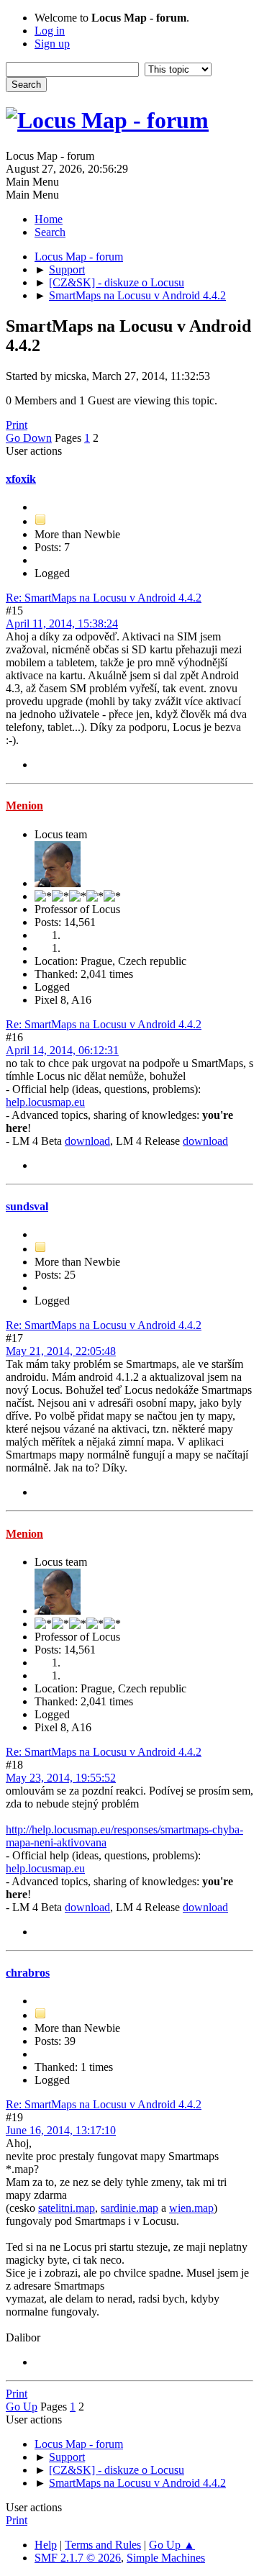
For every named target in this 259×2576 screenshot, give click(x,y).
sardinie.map (129, 2208)
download (87, 1141)
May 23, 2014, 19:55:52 (61, 1778)
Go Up (22, 2407)
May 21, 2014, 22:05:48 (61, 1351)
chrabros (28, 1973)
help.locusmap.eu (45, 1102)
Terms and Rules (103, 2545)
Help (46, 2545)
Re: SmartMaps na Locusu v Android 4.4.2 (104, 598)
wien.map (191, 2208)
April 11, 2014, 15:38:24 (62, 623)
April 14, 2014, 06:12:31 (62, 1050)
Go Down (29, 438)
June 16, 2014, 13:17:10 (61, 2130)
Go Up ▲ (172, 2545)
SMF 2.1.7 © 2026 (78, 2558)
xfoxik (21, 479)
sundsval (27, 1206)
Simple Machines (166, 2558)
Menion (24, 806)
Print (17, 425)
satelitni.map (67, 2208)
